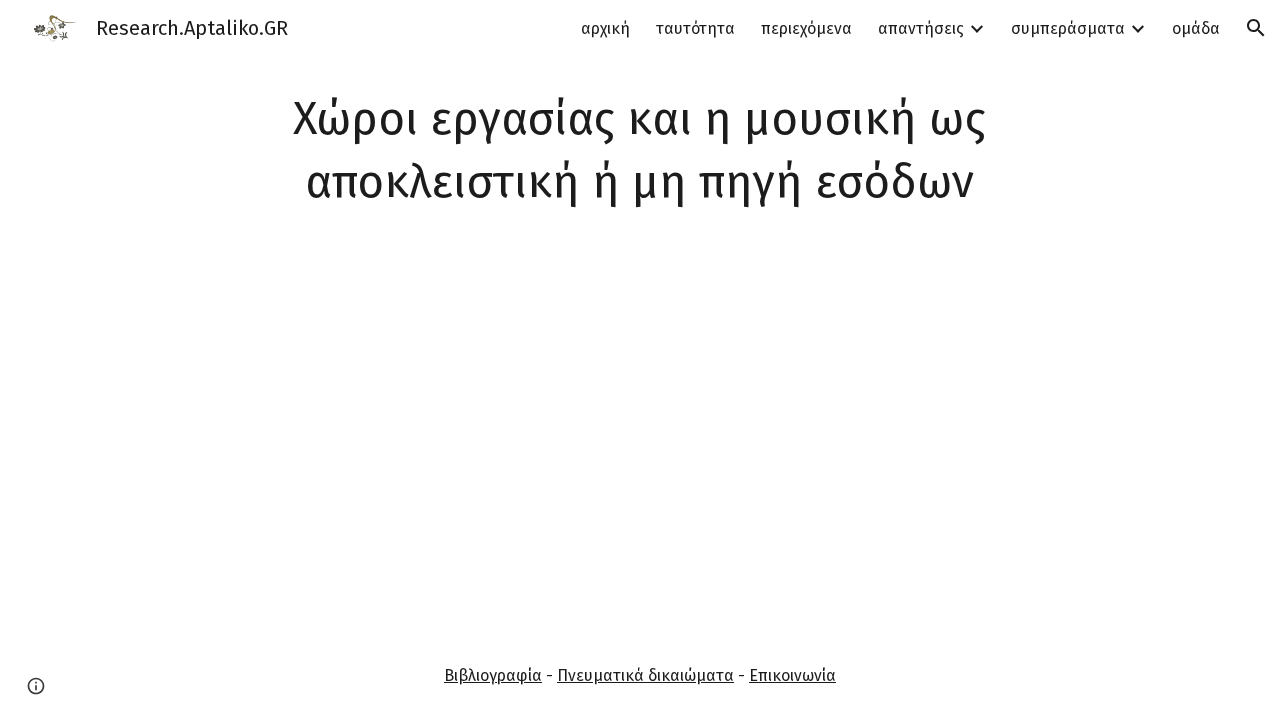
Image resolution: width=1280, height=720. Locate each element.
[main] (640, 150)
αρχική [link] (605, 28)
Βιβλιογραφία (493, 675)
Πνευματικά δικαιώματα (645, 675)
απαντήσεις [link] (921, 28)
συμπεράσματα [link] (1068, 28)
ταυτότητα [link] (695, 28)
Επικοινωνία (792, 675)
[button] (1256, 28)
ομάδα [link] (1196, 28)
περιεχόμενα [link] (806, 28)
